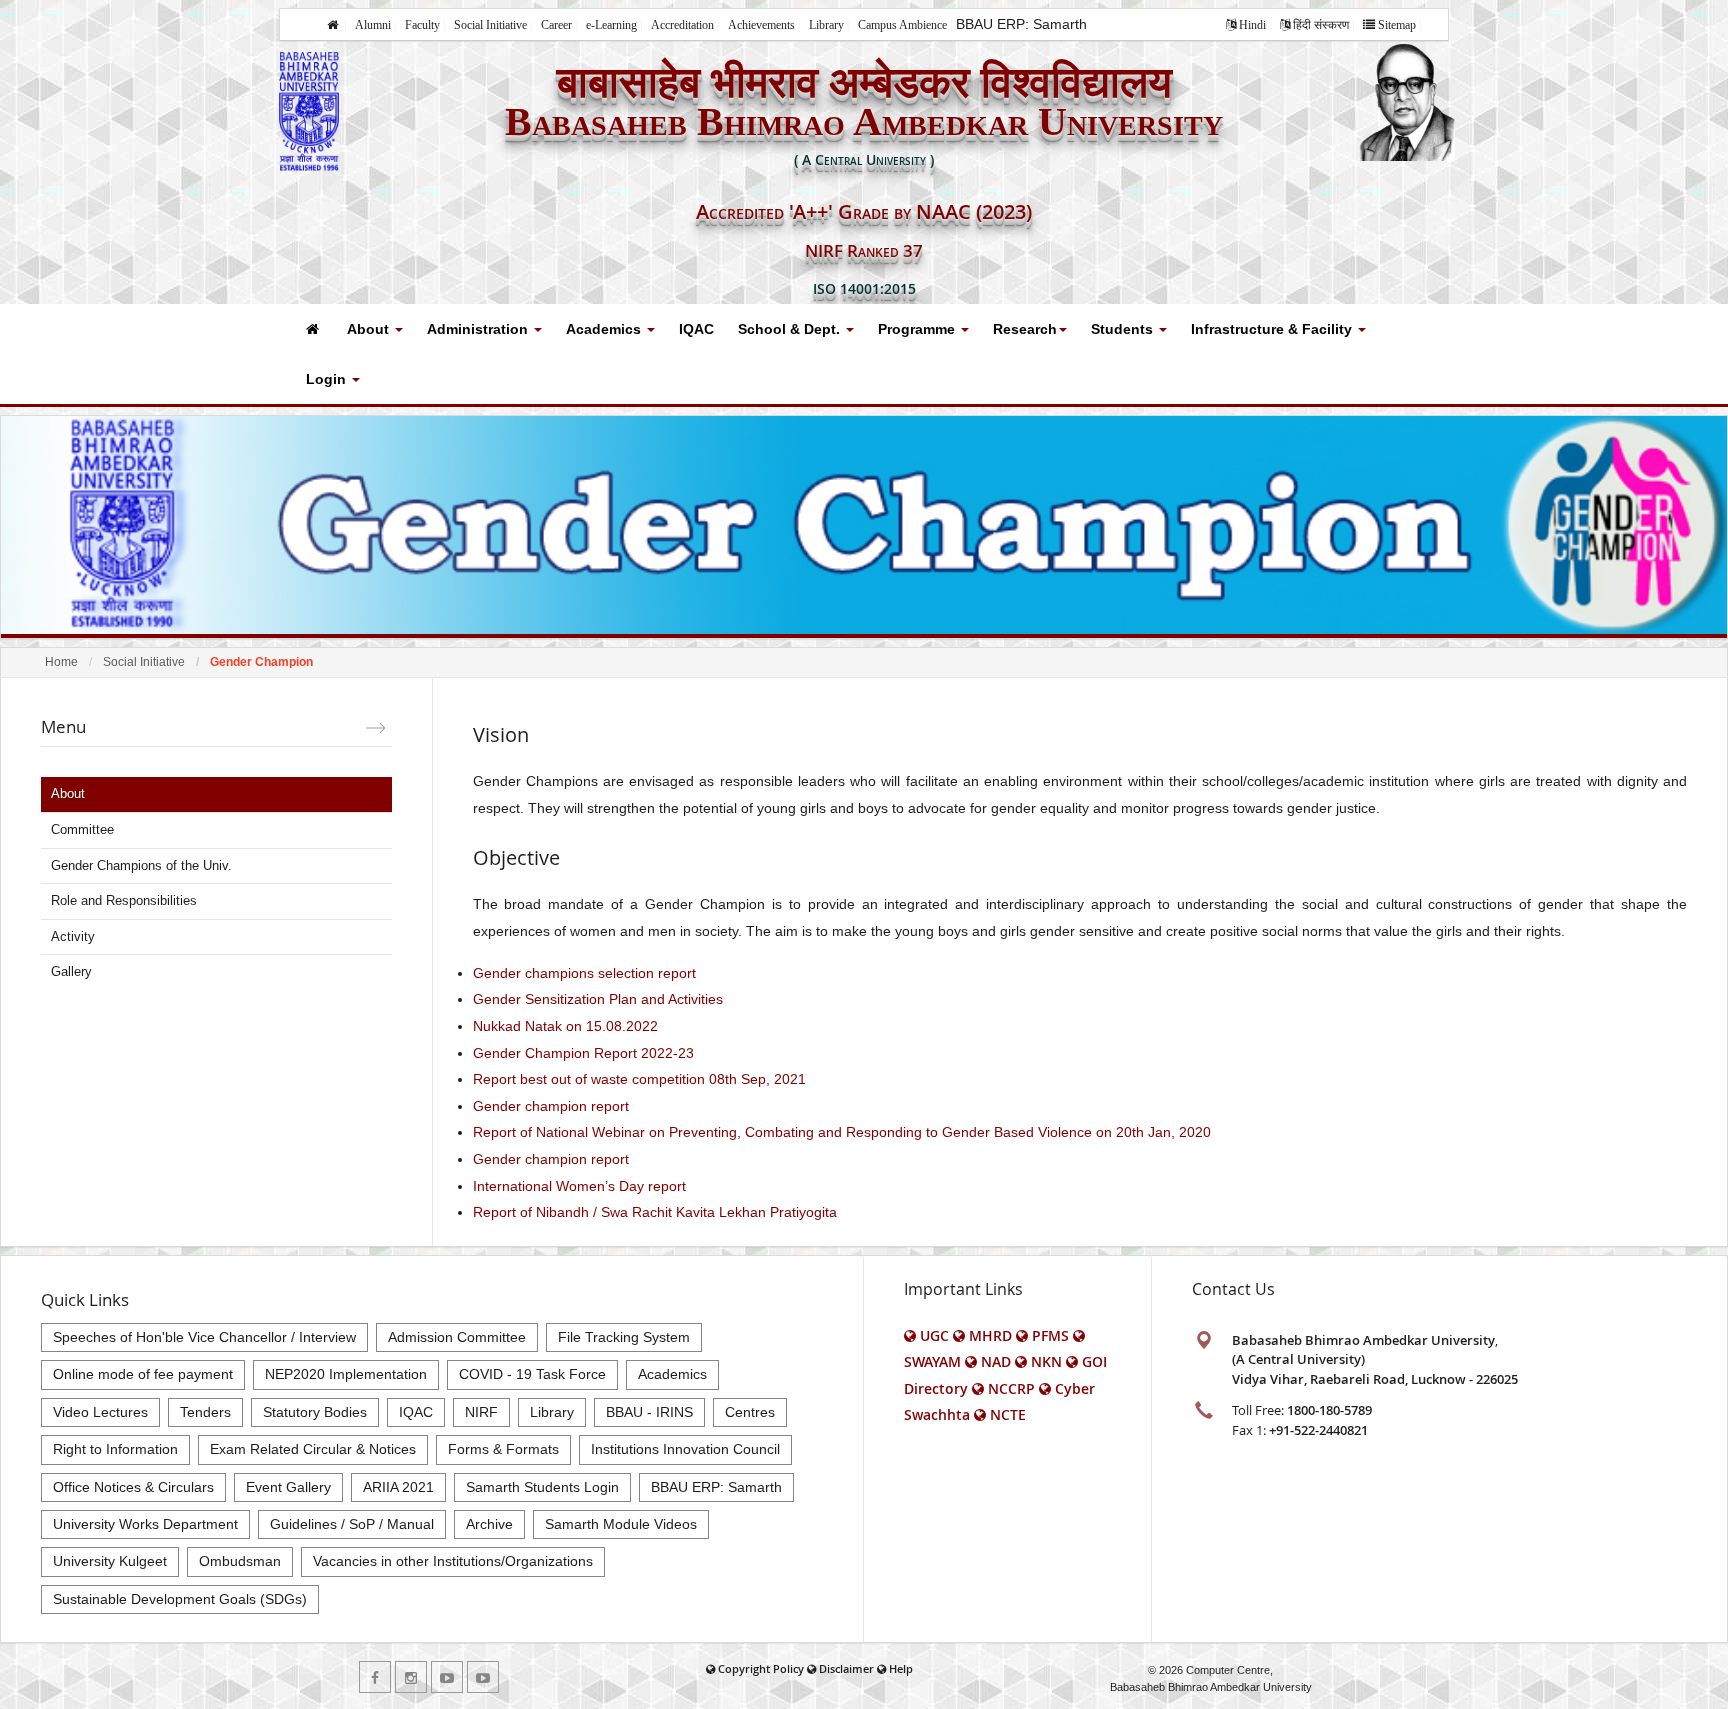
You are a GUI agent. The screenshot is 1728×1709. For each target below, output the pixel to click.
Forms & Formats (503, 1449)
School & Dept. (791, 329)
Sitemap (1397, 25)
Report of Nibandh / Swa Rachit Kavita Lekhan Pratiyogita (655, 1212)
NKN (1046, 1361)
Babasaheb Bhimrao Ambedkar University (1211, 1687)
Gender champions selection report (584, 973)
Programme (918, 329)
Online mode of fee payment (143, 1374)
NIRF (481, 1412)
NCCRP (1011, 1388)
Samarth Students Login (542, 1487)
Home (61, 662)
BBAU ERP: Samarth (1021, 24)
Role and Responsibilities (124, 900)
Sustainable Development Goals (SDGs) (180, 1599)
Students (1124, 329)
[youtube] (447, 1677)
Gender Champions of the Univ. (141, 865)
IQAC (696, 329)
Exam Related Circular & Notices (313, 1449)
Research (1025, 329)
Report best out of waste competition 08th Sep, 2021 (639, 1079)
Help (901, 1668)
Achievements (761, 25)
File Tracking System (624, 1337)
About (370, 329)
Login (328, 379)
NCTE (1008, 1414)
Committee (82, 829)
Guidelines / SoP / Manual (352, 1524)
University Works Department (145, 1524)
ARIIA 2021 (398, 1487)
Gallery (71, 971)
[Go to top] (1694, 1689)
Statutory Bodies (315, 1412)
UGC (934, 1335)
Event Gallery (288, 1487)
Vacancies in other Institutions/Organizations (453, 1561)
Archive (489, 1524)
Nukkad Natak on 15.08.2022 (565, 1026)
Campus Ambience (902, 25)
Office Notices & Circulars (133, 1487)
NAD (996, 1361)
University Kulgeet (110, 1561)
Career (556, 25)
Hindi (1252, 25)
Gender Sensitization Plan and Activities (598, 999)
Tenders (205, 1412)
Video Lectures (100, 1412)
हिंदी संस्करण (1321, 25)
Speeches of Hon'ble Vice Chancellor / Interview (204, 1337)
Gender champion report (551, 1106)
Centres (750, 1412)
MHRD (990, 1335)
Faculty (422, 25)
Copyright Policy (761, 1668)
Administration (479, 329)
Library (826, 25)
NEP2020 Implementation (346, 1374)
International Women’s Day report (579, 1186)
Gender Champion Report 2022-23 (583, 1053)
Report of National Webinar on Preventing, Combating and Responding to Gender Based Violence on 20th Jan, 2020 (842, 1132)
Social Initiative (490, 25)
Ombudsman (240, 1561)
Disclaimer (846, 1668)
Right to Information (115, 1449)
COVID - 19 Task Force (532, 1374)
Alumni (373, 25)
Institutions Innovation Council (685, 1449)
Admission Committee (457, 1337)
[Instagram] (411, 1677)
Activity (73, 936)
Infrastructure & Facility (1273, 329)
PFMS (1050, 1335)
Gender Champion (261, 662)
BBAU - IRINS (649, 1412)
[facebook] (375, 1677)
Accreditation (682, 25)
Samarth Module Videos (621, 1524)
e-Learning (611, 25)
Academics (605, 329)
